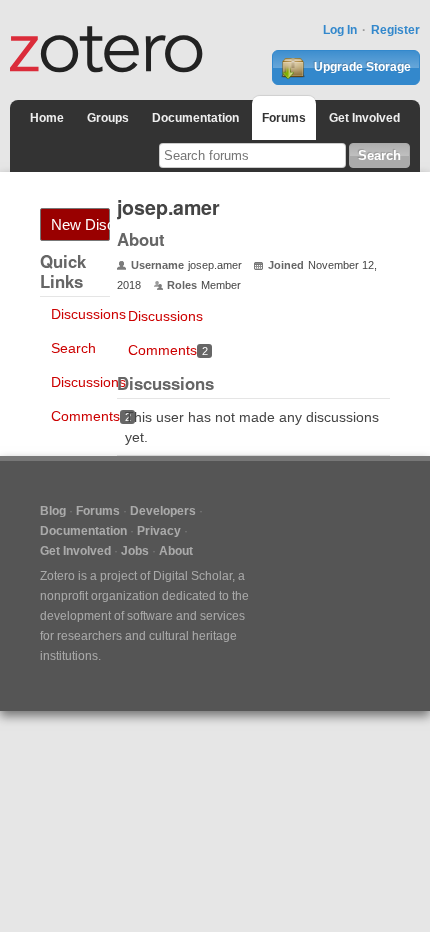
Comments (91, 416)
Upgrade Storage (361, 67)
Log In (340, 30)
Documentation (195, 118)
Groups (108, 118)
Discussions (88, 314)
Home (47, 118)
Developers (163, 511)
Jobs (135, 551)
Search (73, 348)
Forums (284, 118)
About (176, 551)
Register (395, 30)
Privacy (159, 531)
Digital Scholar (192, 576)
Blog (53, 511)
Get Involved (364, 118)
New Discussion (80, 224)
